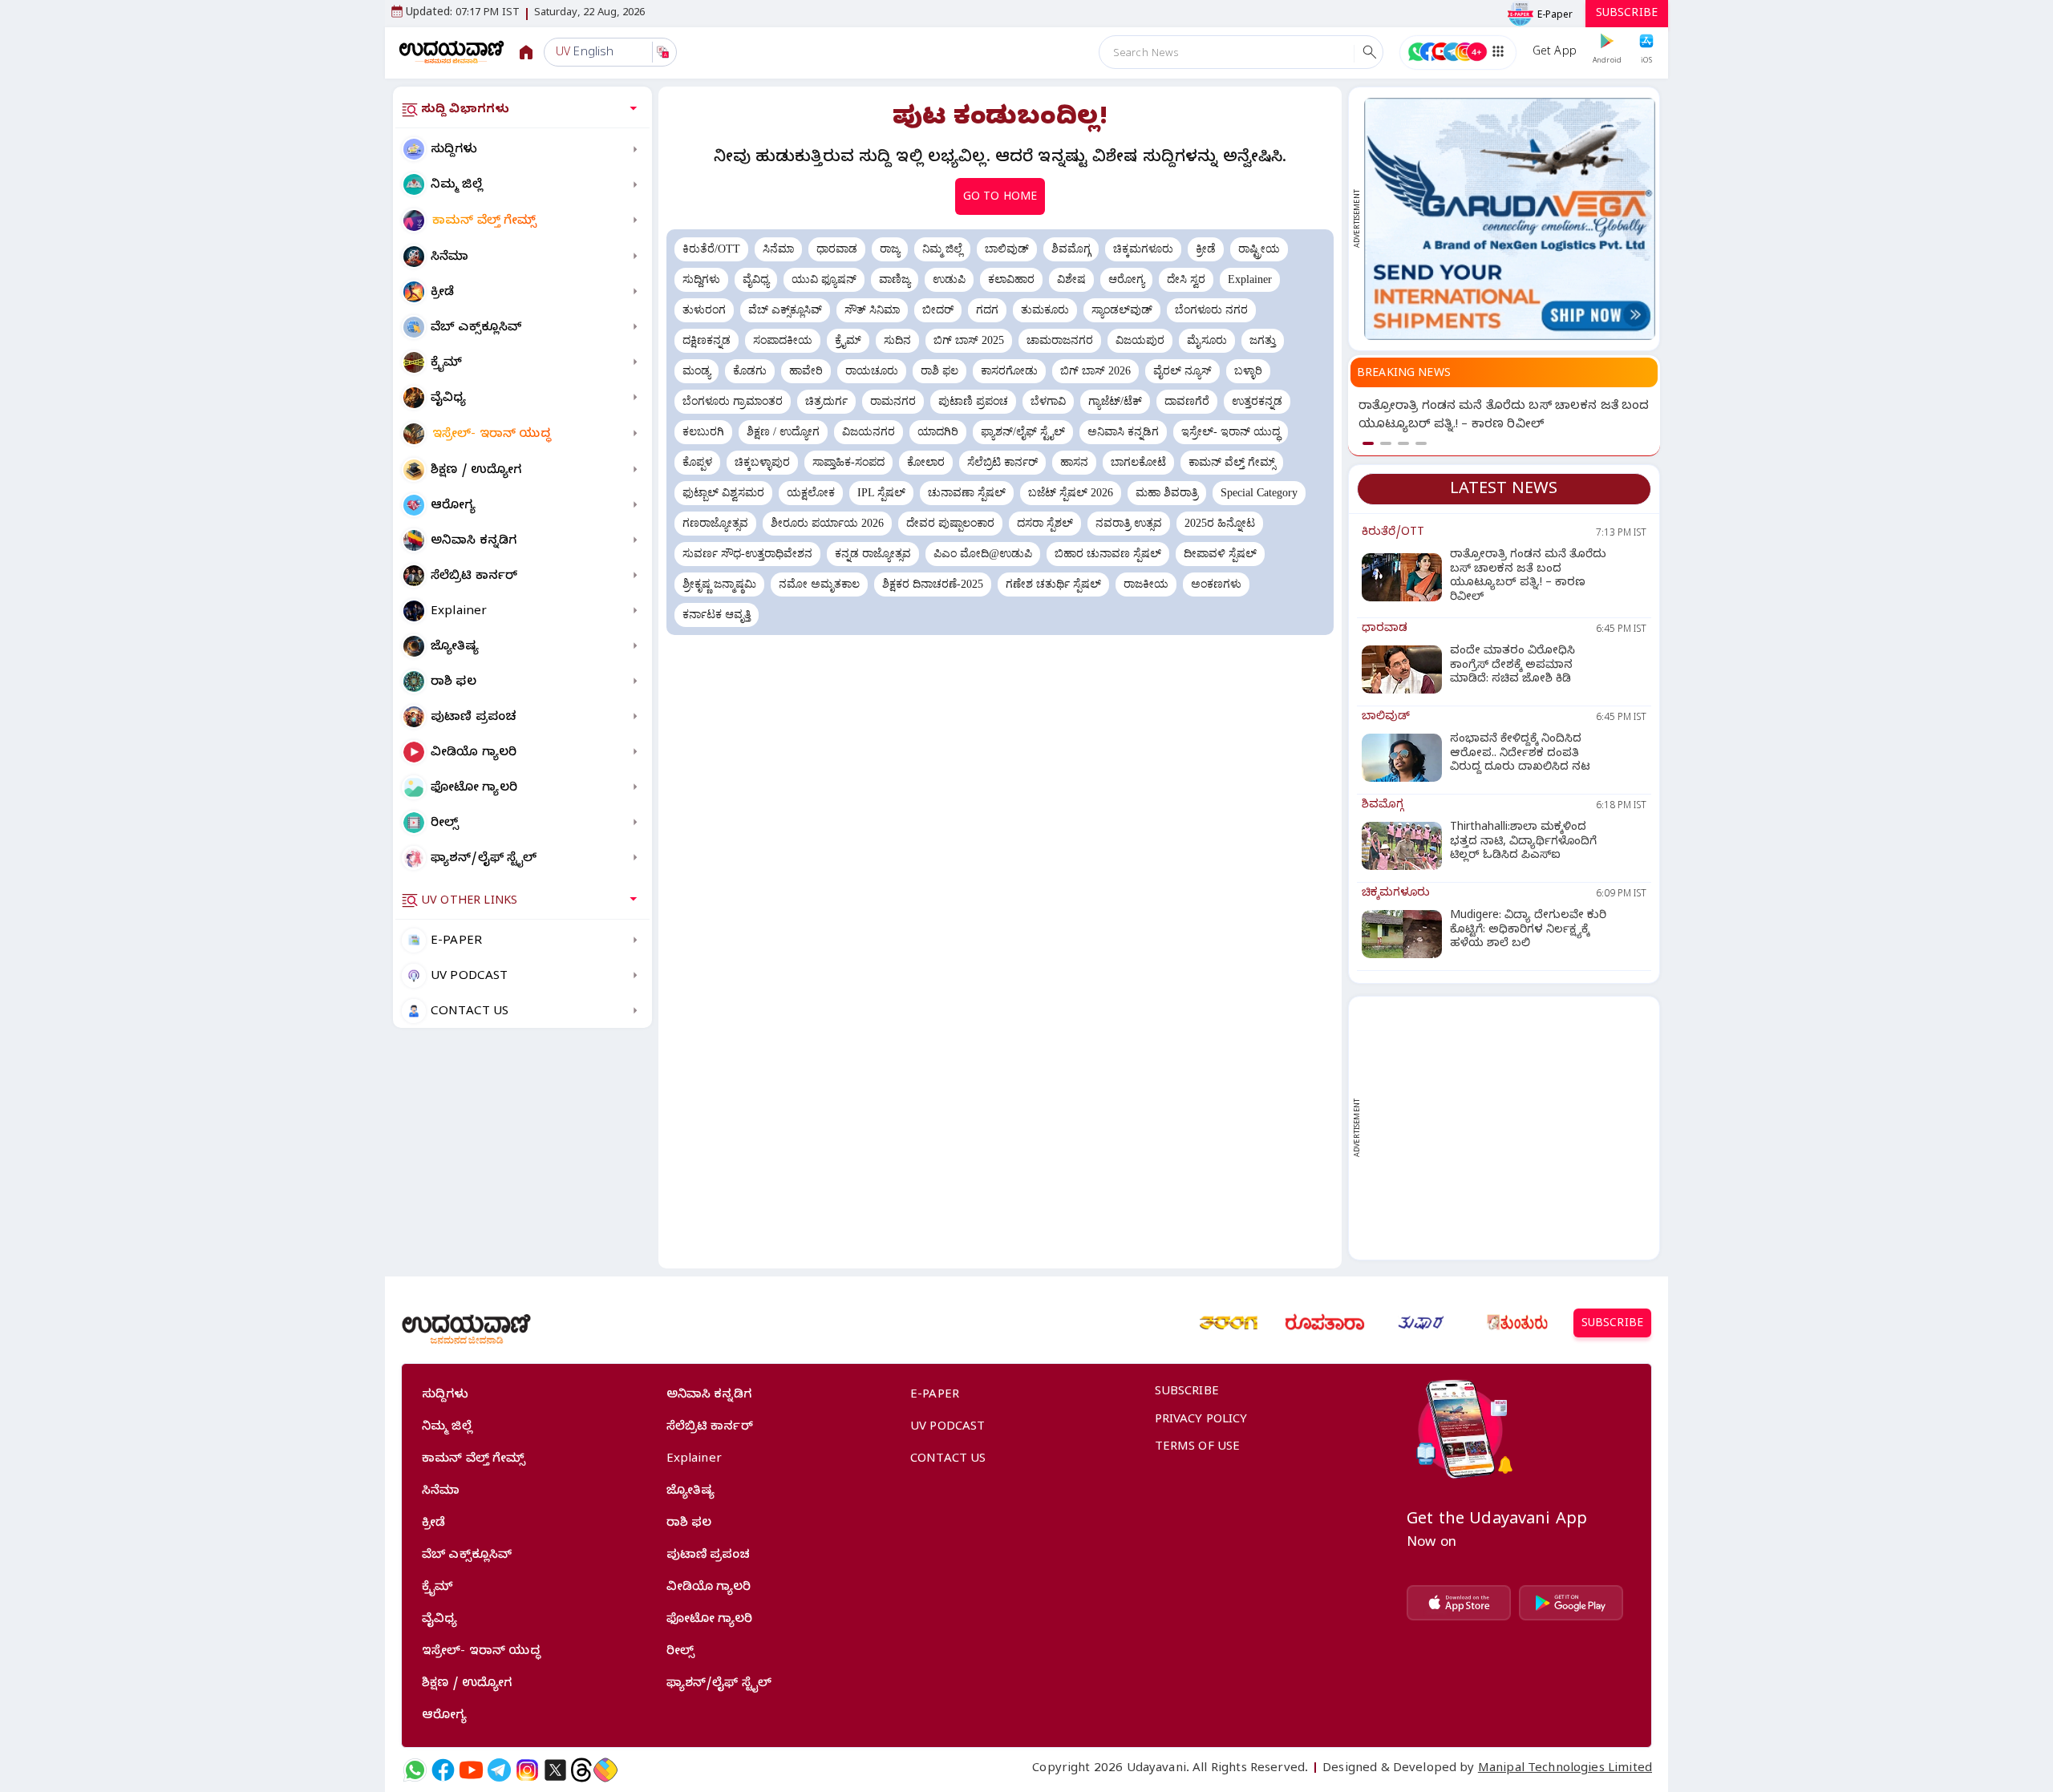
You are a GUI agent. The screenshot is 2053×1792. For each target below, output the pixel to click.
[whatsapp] (415, 1770)
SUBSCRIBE (1627, 15)
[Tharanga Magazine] (1229, 1323)
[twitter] (555, 1770)
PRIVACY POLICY (1201, 1421)
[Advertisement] (1510, 1128)
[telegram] (499, 1770)
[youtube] (471, 1770)
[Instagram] (527, 1770)
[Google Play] (1571, 1603)
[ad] (1510, 219)
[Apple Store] (1459, 1603)
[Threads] (581, 1770)
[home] (452, 52)
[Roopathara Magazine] (1325, 1323)
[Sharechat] (605, 1770)
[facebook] (443, 1770)
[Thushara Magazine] (1421, 1323)
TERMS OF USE (1198, 1448)
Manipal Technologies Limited (1565, 1770)
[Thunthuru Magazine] (1517, 1323)
